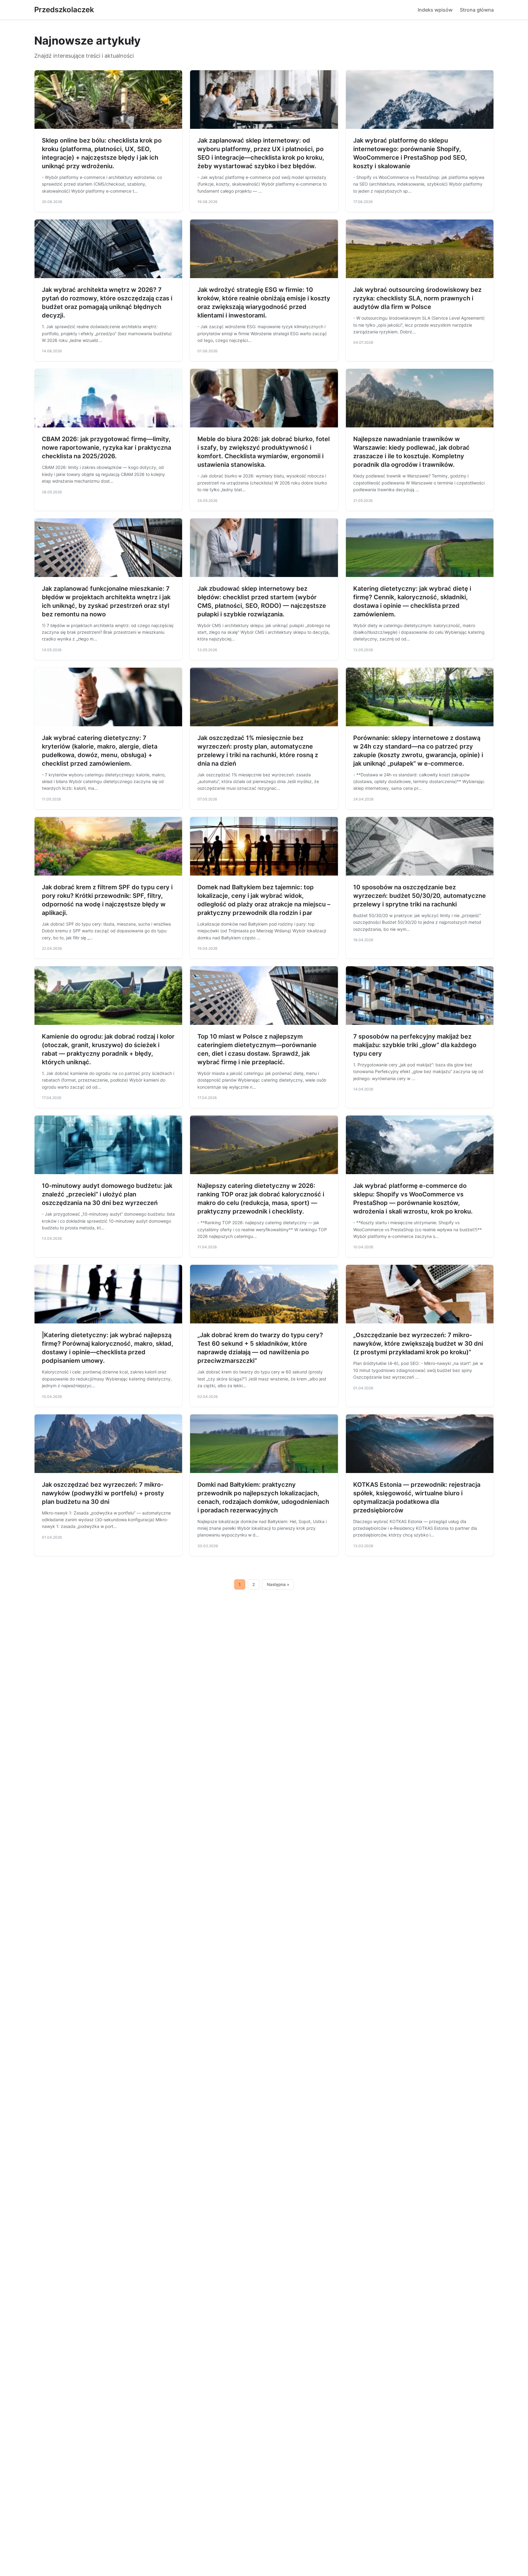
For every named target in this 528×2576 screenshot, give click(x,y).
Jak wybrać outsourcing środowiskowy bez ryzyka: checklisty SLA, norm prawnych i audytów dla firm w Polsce (417, 298)
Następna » (278, 1584)
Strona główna (477, 10)
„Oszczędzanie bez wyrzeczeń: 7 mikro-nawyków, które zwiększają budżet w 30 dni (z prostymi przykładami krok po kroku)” (418, 1344)
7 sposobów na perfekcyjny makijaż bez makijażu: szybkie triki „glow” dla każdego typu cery (415, 1045)
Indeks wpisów (435, 10)
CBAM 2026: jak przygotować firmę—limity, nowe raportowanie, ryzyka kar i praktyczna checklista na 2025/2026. (106, 448)
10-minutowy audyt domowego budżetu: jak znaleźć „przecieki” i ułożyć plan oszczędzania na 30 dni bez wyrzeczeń (107, 1194)
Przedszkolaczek (64, 10)
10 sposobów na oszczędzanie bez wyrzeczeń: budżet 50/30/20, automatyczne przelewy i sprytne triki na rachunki (420, 896)
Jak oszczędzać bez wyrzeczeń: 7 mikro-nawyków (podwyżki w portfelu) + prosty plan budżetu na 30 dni (103, 1493)
